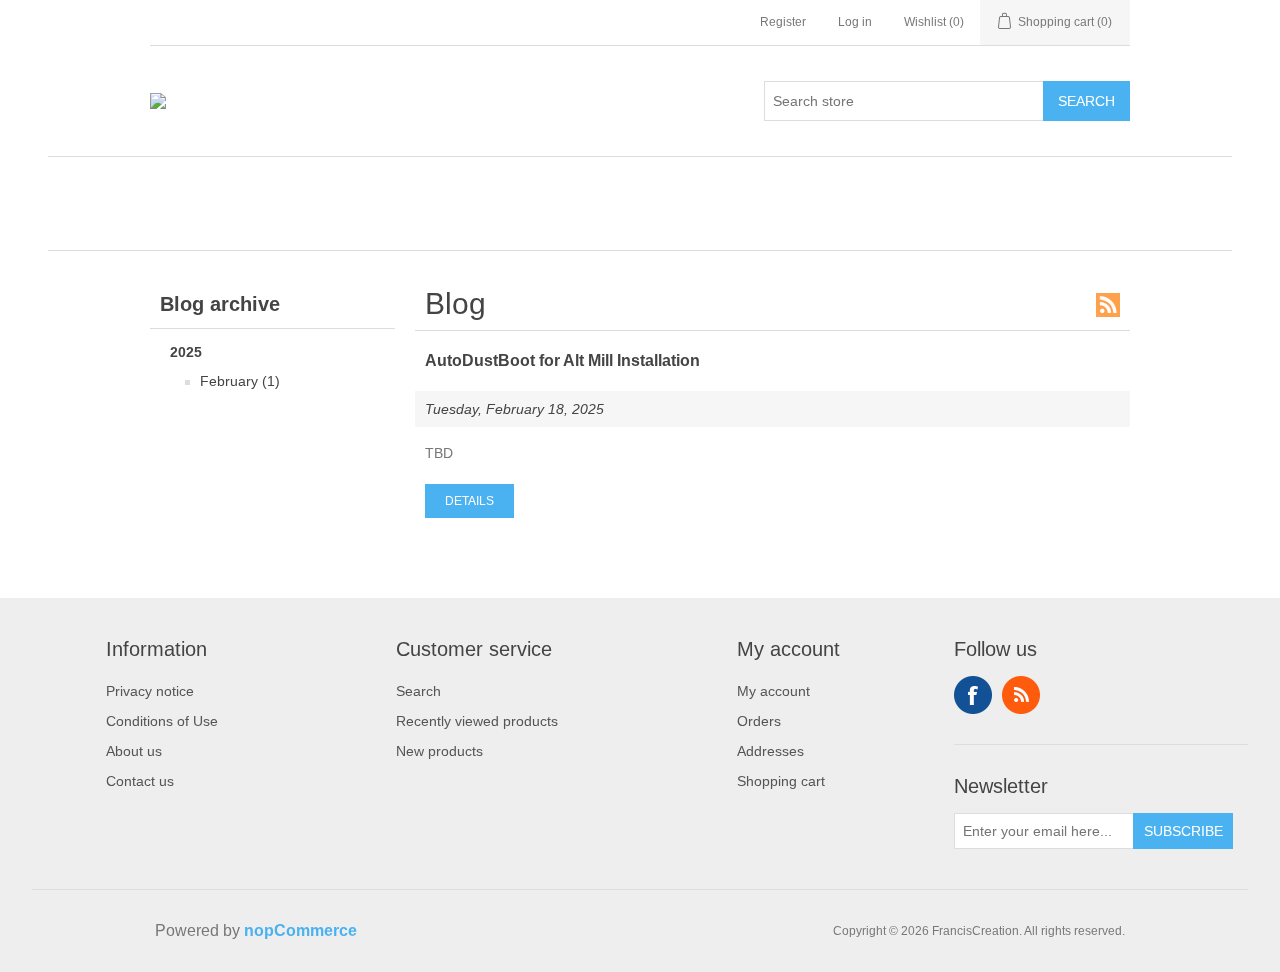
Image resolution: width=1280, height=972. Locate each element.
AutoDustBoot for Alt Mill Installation (562, 360)
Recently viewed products (477, 721)
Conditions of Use (162, 721)
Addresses (770, 751)
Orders (759, 721)
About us (134, 751)
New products (439, 751)
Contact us (140, 781)
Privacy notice (150, 691)
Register (783, 22)
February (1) (240, 381)
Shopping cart (781, 781)
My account (773, 691)
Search (1086, 101)
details (469, 501)
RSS (1108, 305)
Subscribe (1183, 831)
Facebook (973, 695)
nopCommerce (300, 930)
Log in (855, 22)
